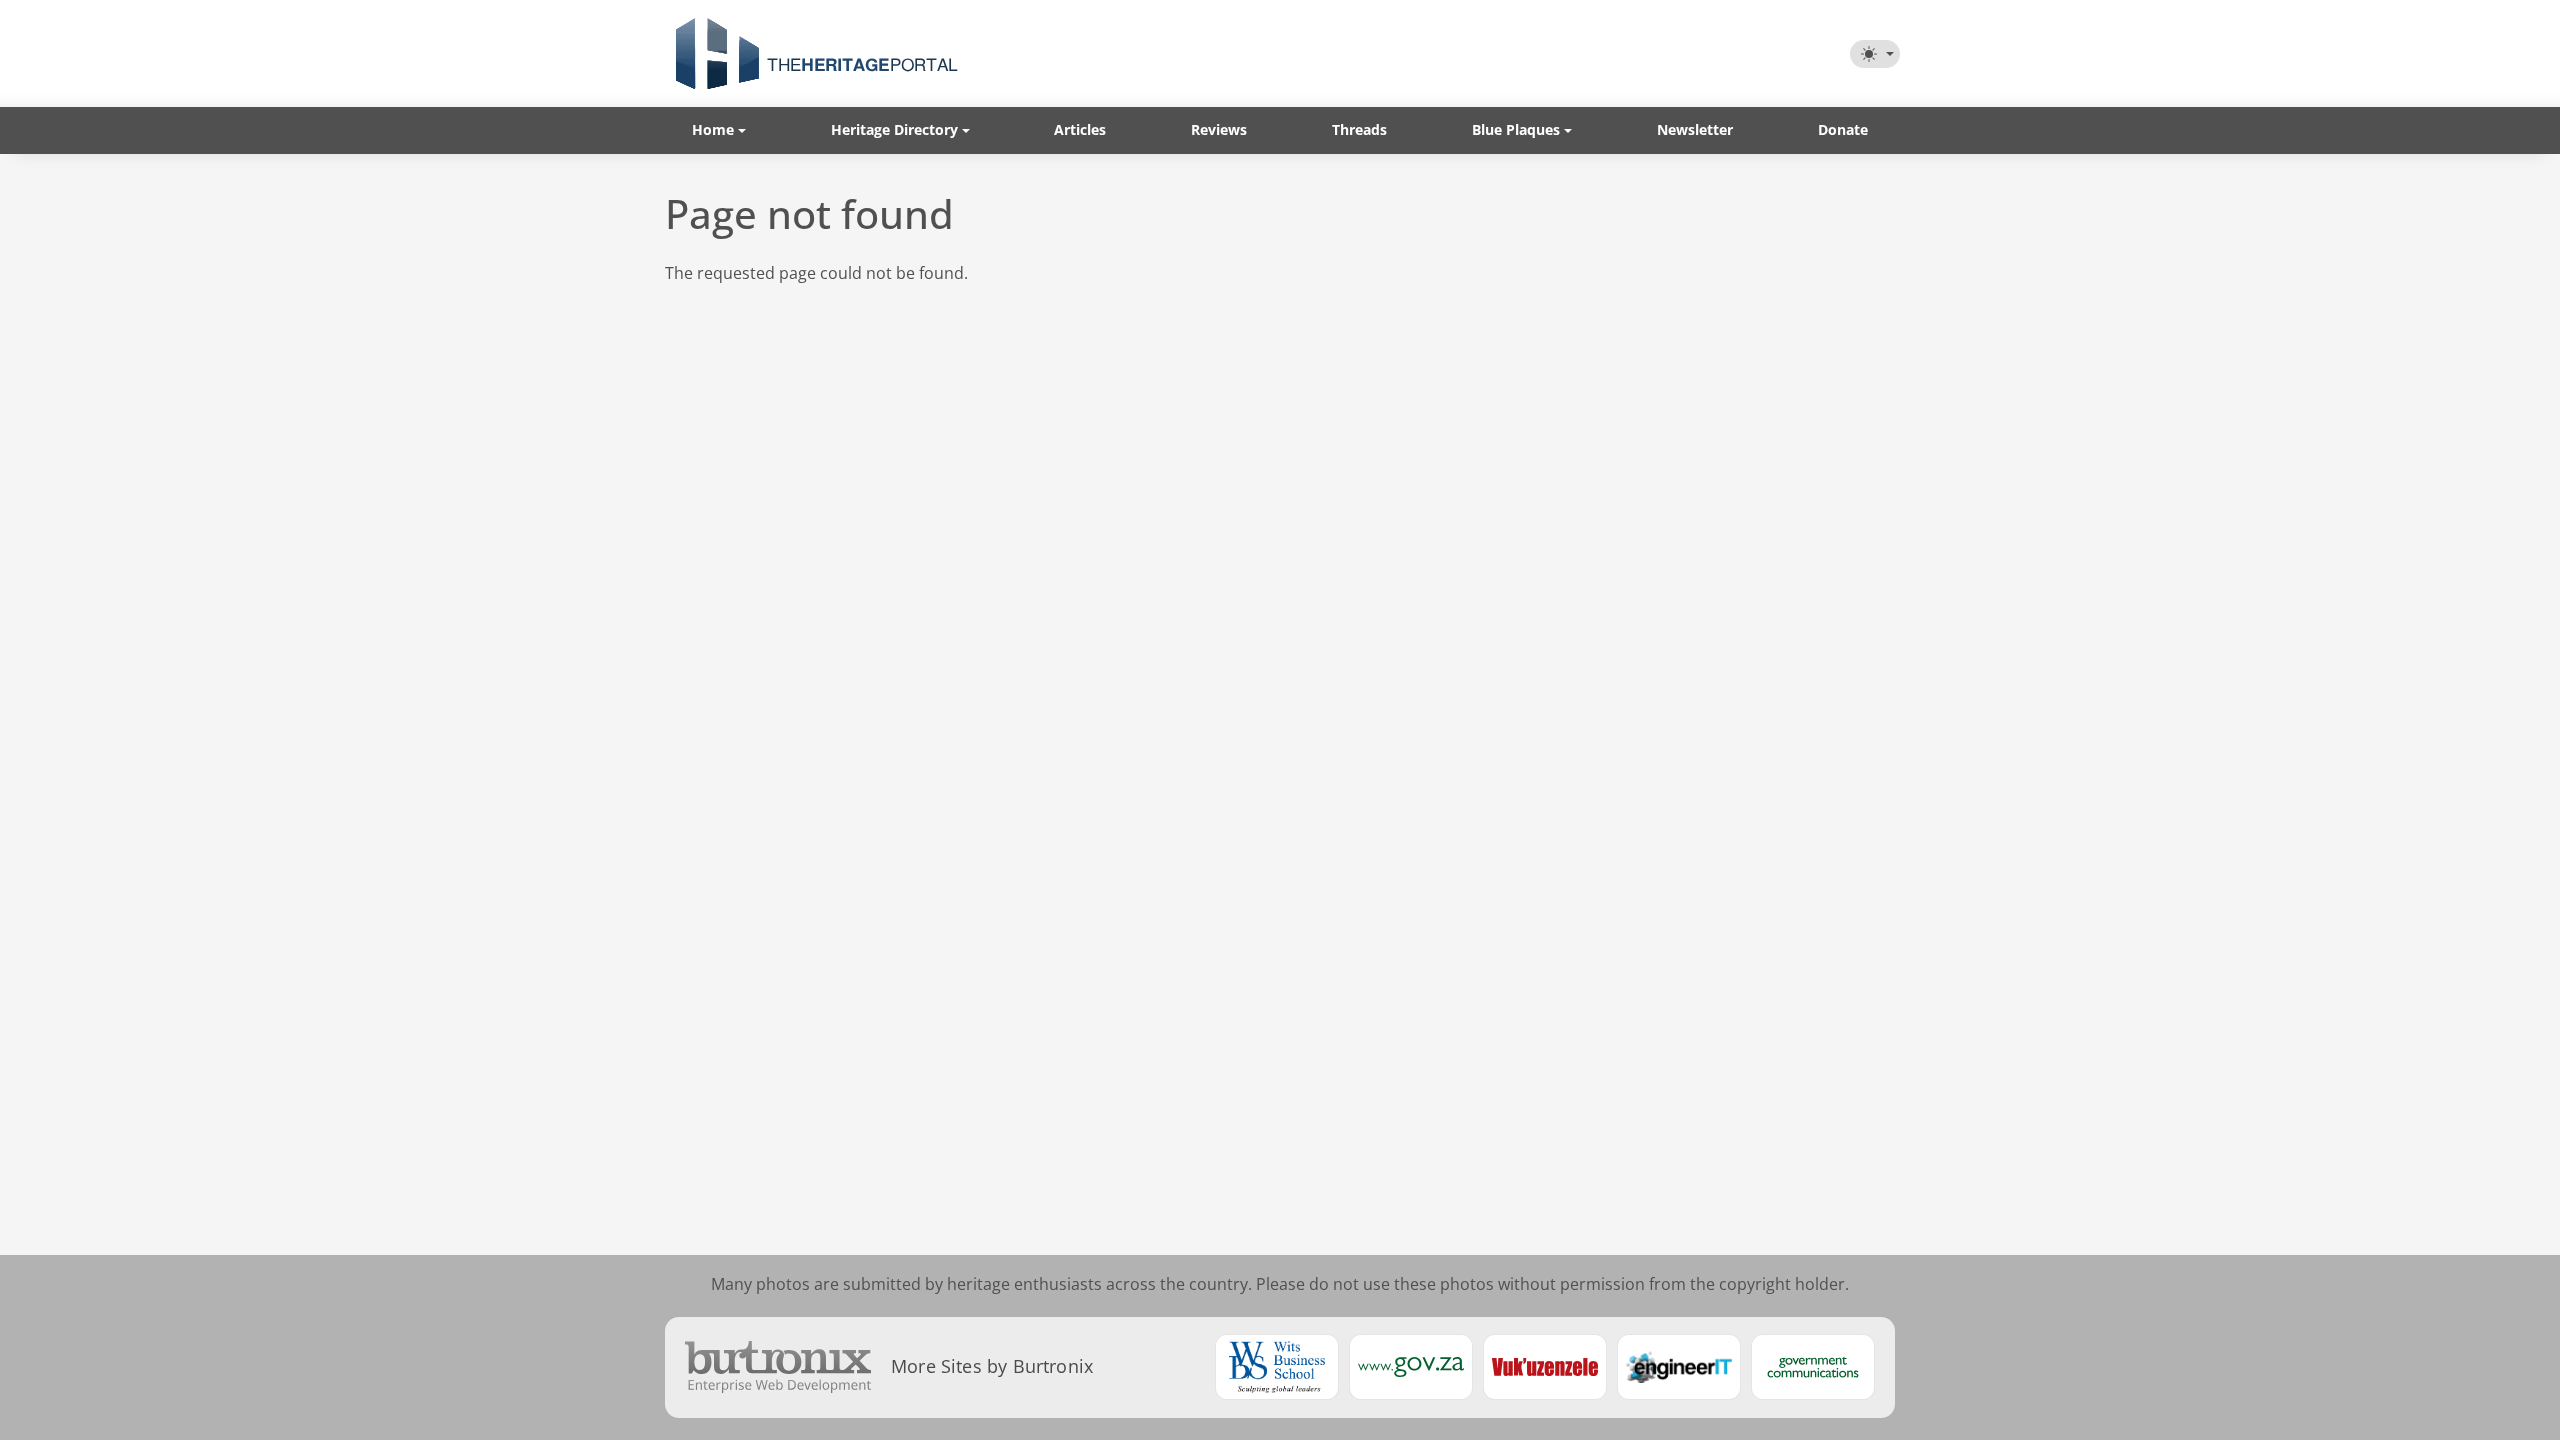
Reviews (1219, 129)
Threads (1359, 129)
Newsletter (1695, 129)
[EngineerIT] (1679, 1367)
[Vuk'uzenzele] (1545, 1367)
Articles (1080, 129)
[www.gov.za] (1411, 1367)
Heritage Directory (894, 129)
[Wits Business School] (1277, 1367)
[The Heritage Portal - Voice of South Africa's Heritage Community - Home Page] (816, 53)
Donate (1843, 129)
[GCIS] (1813, 1367)
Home (713, 129)
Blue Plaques (1516, 129)
